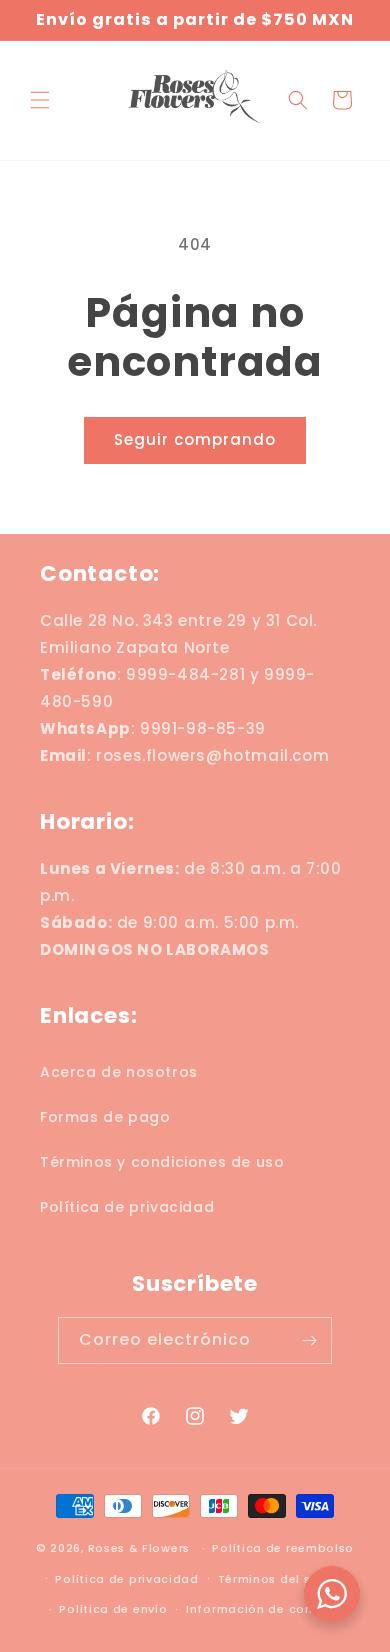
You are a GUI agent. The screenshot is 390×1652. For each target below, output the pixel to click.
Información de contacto (267, 1609)
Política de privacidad (127, 1207)
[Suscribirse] (309, 1340)
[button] (40, 100)
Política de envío (113, 1609)
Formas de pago (105, 1117)
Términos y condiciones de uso (162, 1162)
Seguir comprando (195, 439)
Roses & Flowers (139, 1548)
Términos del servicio (286, 1579)
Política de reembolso (283, 1548)
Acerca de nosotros (119, 1072)
